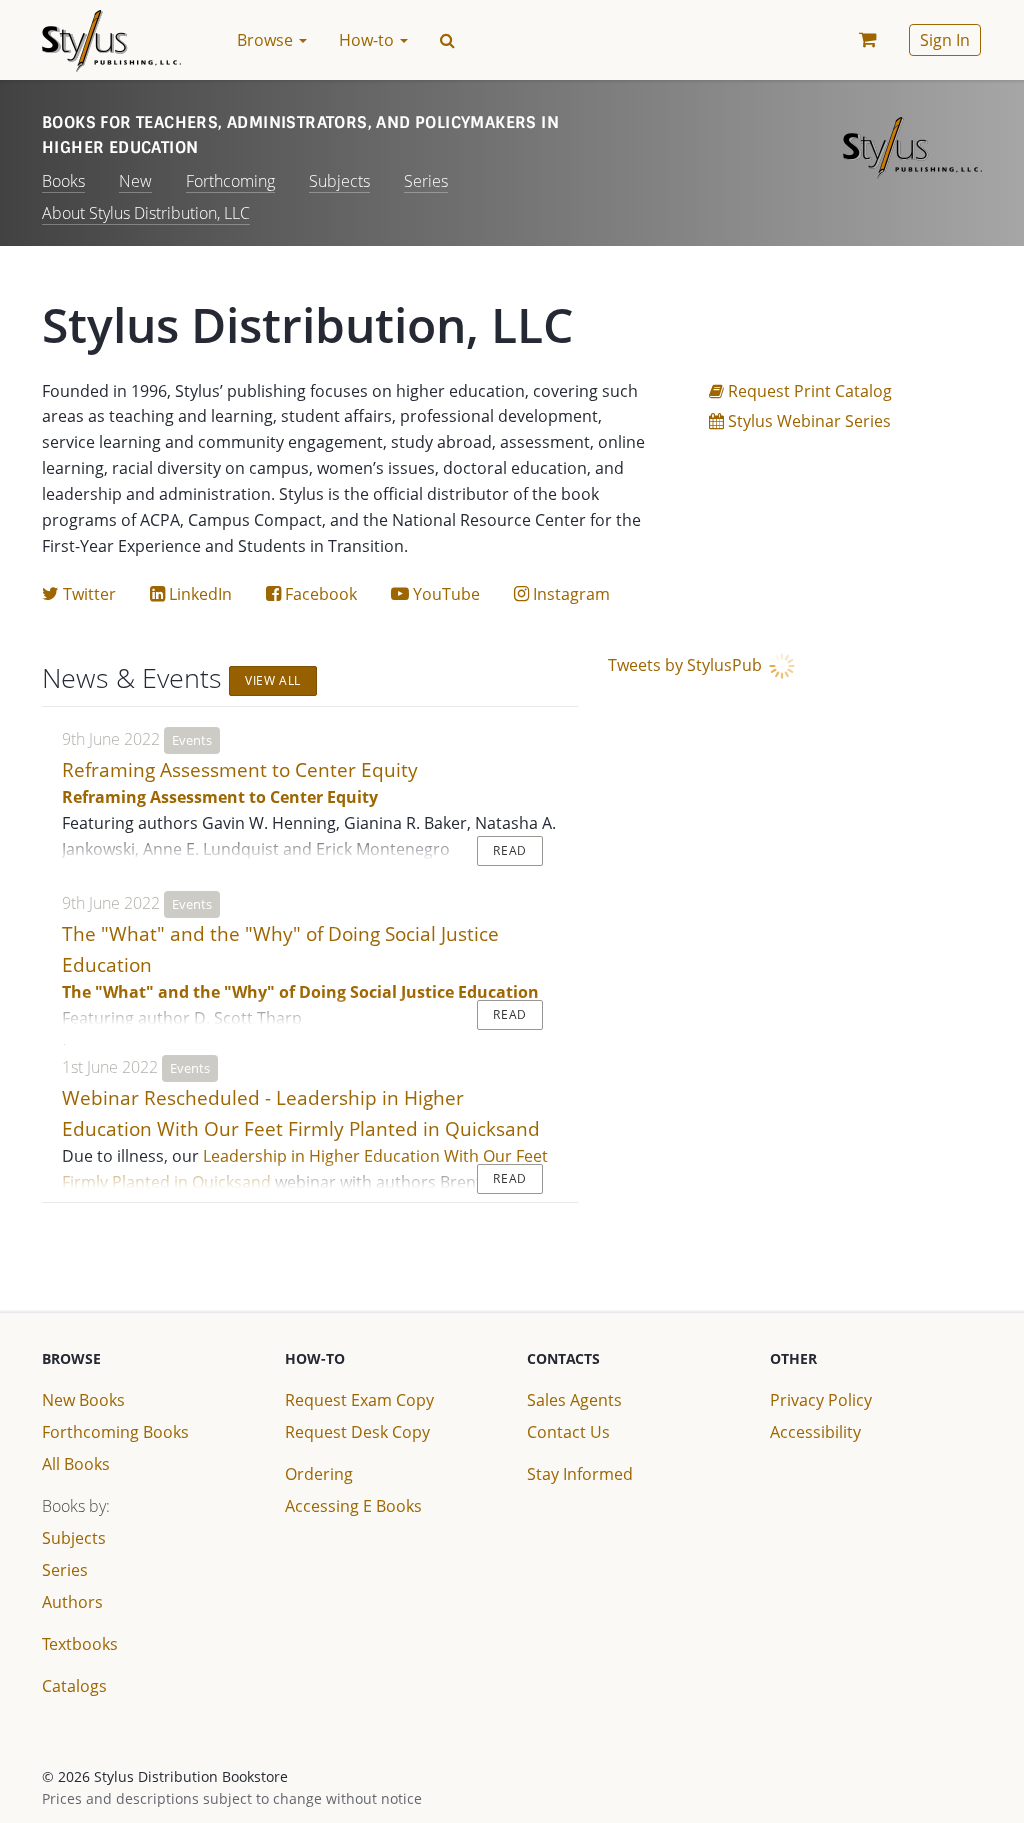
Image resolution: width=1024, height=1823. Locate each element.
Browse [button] (267, 40)
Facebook (311, 594)
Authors (72, 1602)
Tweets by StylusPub (687, 665)
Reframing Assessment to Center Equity (240, 769)
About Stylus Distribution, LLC (146, 213)
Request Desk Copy (357, 1432)
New (135, 181)
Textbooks (80, 1644)
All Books (76, 1464)
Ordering (319, 1474)
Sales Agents (574, 1400)
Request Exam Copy (359, 1400)
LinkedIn (191, 594)
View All (273, 680)
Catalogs (74, 1686)
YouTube (435, 594)
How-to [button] (368, 40)
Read (509, 850)
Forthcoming (230, 181)
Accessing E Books (353, 1506)
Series (426, 181)
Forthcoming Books (115, 1432)
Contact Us (568, 1432)
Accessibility (815, 1432)
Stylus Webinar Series (807, 421)
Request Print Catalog (800, 391)
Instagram (562, 594)
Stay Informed (580, 1474)
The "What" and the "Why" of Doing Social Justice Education (300, 992)
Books (63, 181)
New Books (83, 1400)
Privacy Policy (821, 1400)
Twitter (79, 594)
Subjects (339, 181)
